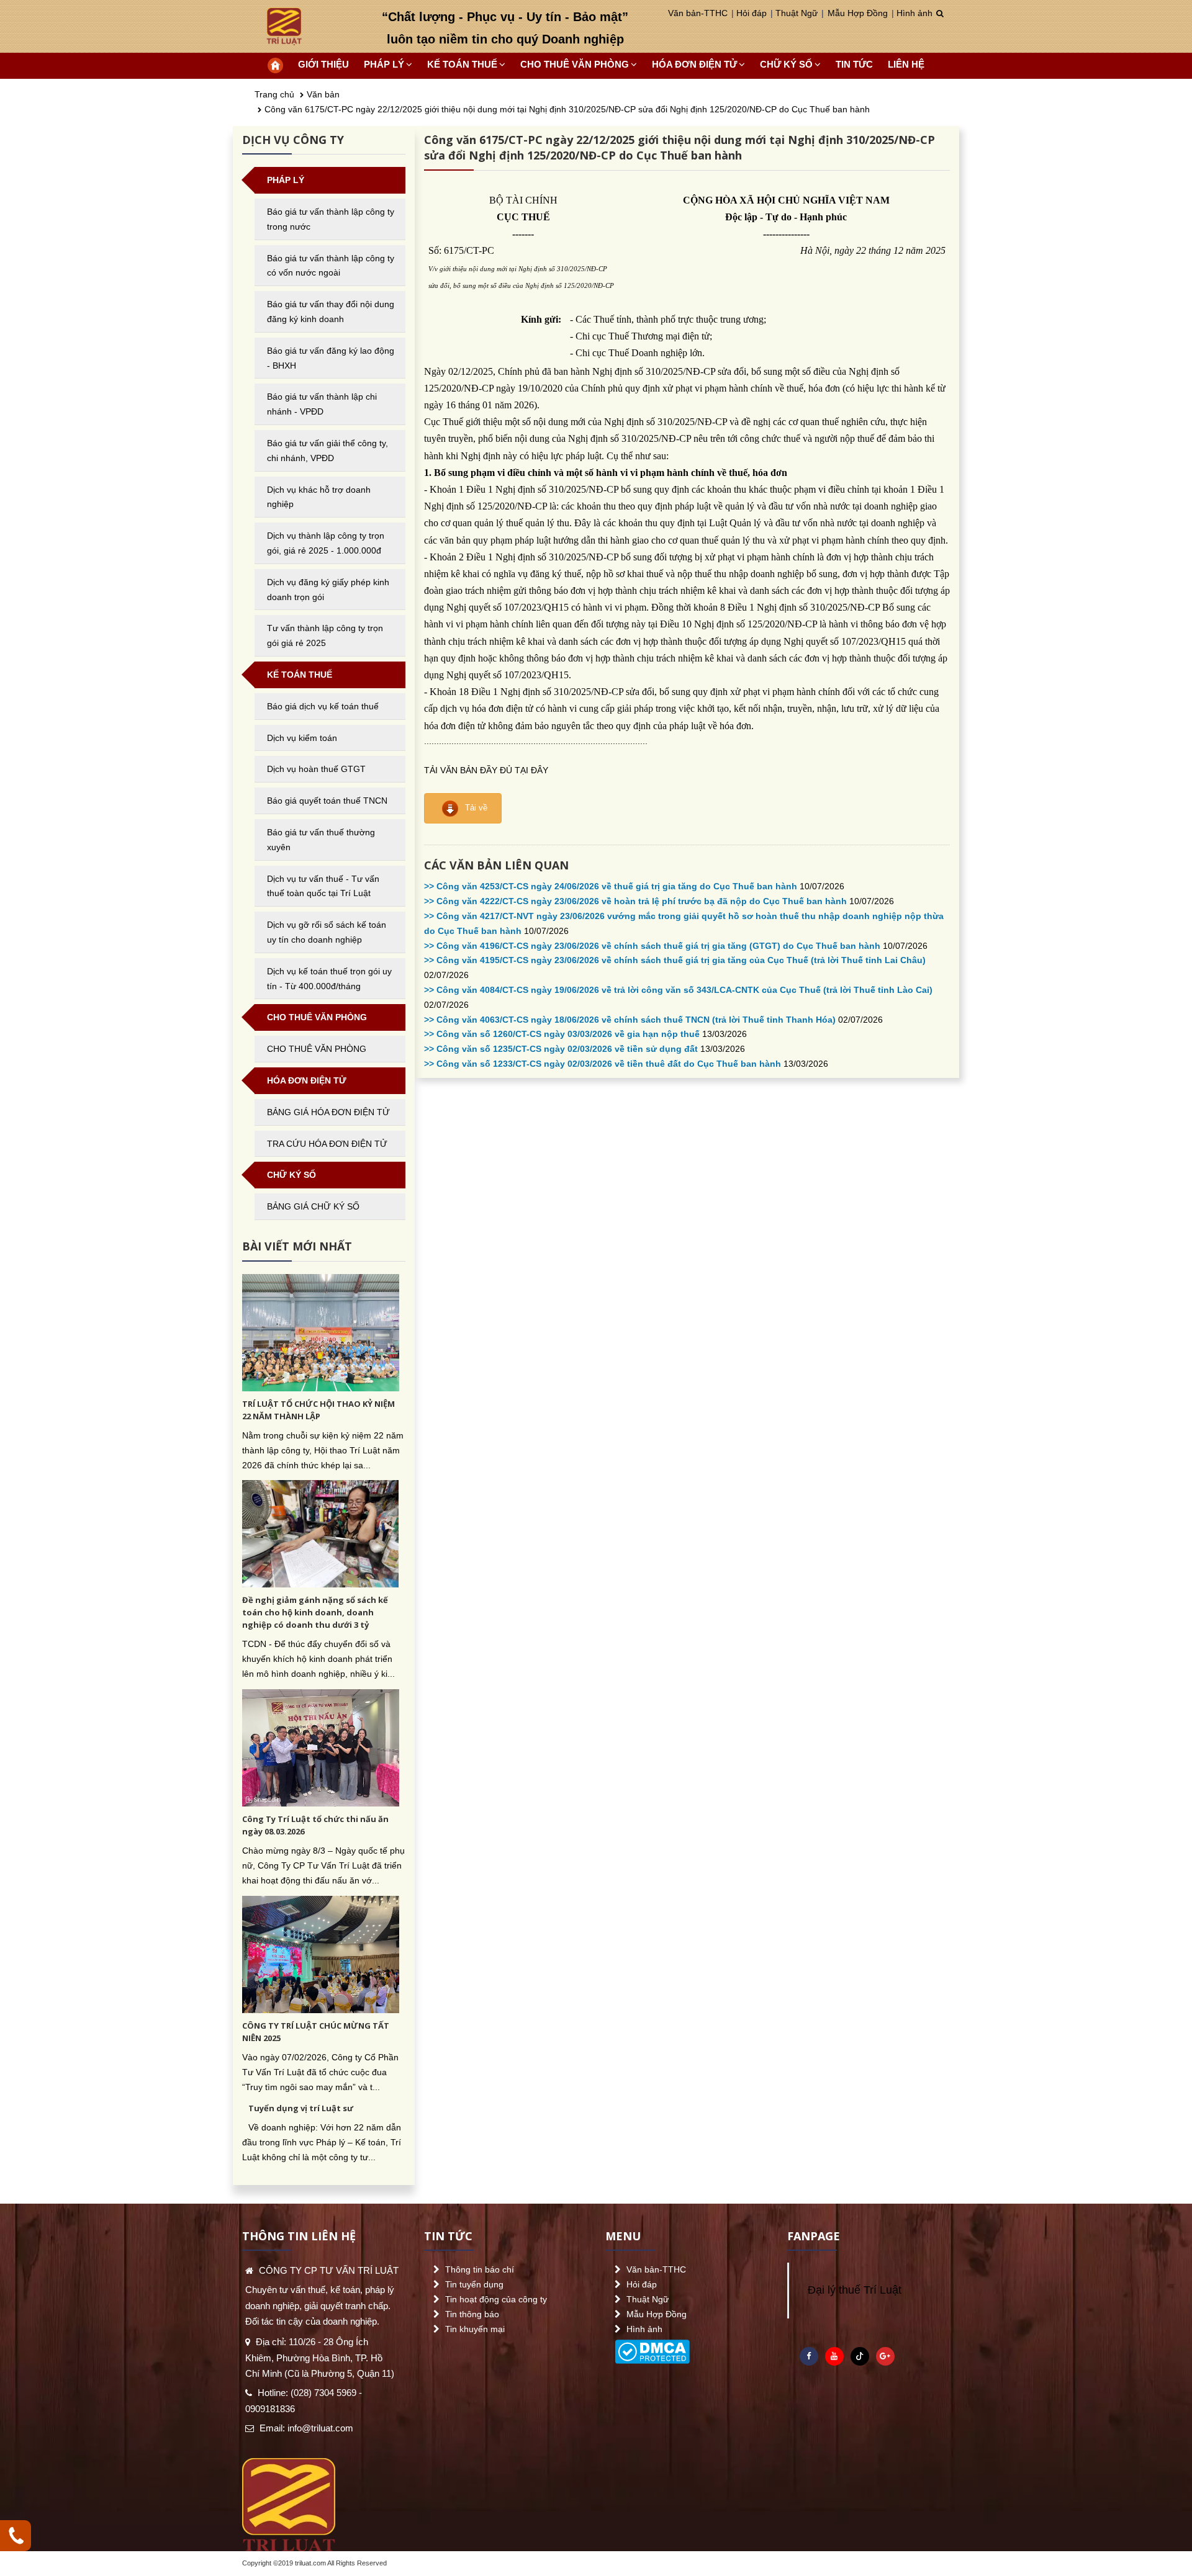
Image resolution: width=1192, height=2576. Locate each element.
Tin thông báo (472, 2314)
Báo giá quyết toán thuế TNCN (327, 801)
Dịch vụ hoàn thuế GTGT (316, 769)
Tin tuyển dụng (474, 2284)
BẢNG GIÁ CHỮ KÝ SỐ (313, 1206)
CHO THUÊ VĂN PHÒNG (317, 1049)
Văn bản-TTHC (698, 13)
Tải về (475, 808)
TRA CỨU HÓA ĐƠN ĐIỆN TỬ (327, 1144)
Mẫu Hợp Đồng (858, 13)
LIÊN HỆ (906, 64)
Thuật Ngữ (797, 13)
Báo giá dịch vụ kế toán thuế (323, 706)
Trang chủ (274, 94)
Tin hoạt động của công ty (496, 2299)
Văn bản (323, 94)
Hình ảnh (914, 13)
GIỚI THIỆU (323, 64)
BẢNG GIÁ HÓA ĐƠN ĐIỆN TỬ (328, 1112)
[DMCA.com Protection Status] (652, 2349)
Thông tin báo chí (480, 2269)
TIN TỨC (854, 64)
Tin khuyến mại (475, 2329)
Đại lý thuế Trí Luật (855, 2290)
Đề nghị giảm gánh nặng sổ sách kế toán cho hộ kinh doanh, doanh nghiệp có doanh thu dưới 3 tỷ (315, 1612)
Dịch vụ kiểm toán (302, 738)
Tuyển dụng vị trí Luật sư (301, 2108)
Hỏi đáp (752, 13)
